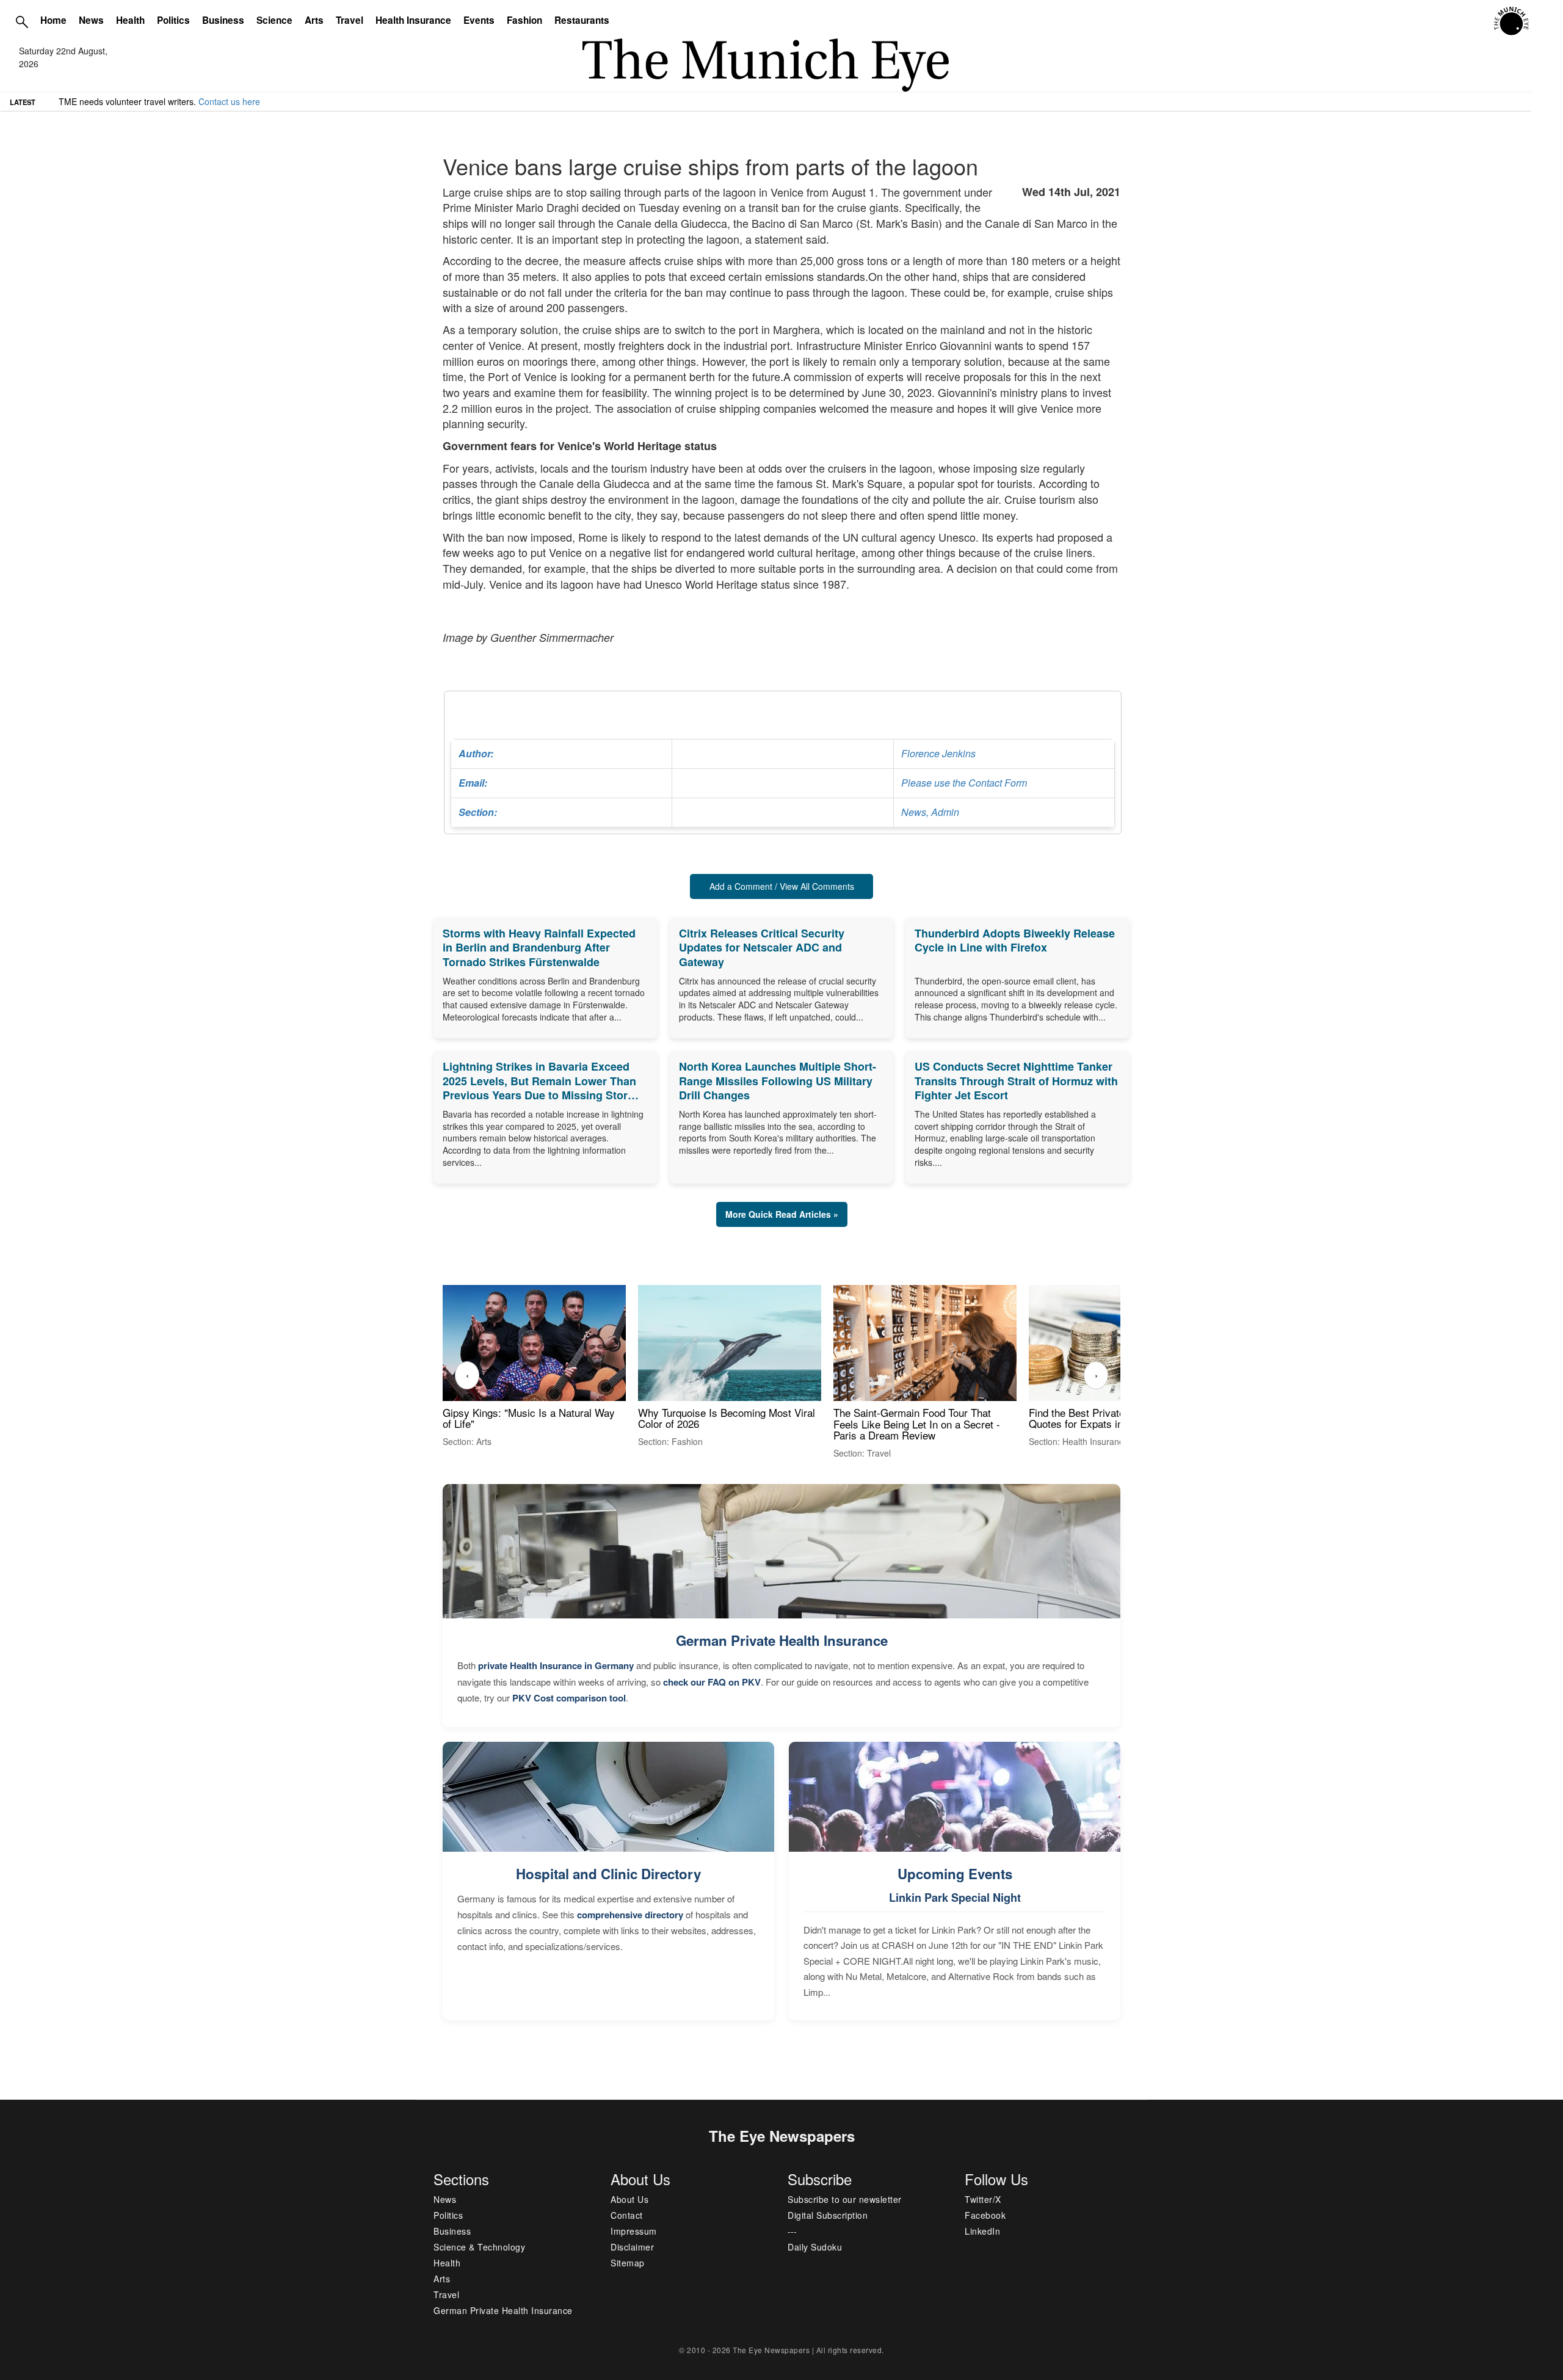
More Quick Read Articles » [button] (782, 1214)
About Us (629, 2199)
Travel (350, 20)
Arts (314, 20)
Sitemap (628, 2263)
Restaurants (582, 20)
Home (53, 20)
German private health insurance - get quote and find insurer (176, 101)
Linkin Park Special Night (955, 1898)
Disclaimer (632, 2247)
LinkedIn (982, 2231)
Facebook (985, 2215)
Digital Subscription (828, 2215)
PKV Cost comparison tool (569, 1698)
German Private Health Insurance (782, 1640)
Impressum (634, 2231)
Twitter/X (983, 2199)
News (91, 20)
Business (223, 20)
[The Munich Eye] (1512, 21)
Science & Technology (479, 2247)
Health (130, 20)
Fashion (524, 20)
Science (274, 20)
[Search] (22, 21)
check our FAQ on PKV (712, 1682)
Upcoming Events (955, 1874)
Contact (627, 2215)
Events (479, 20)
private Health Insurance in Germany (556, 1665)
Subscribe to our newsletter (845, 2199)
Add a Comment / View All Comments (782, 886)
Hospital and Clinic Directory (608, 1874)
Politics (173, 20)
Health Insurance (413, 20)
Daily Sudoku (815, 2247)
